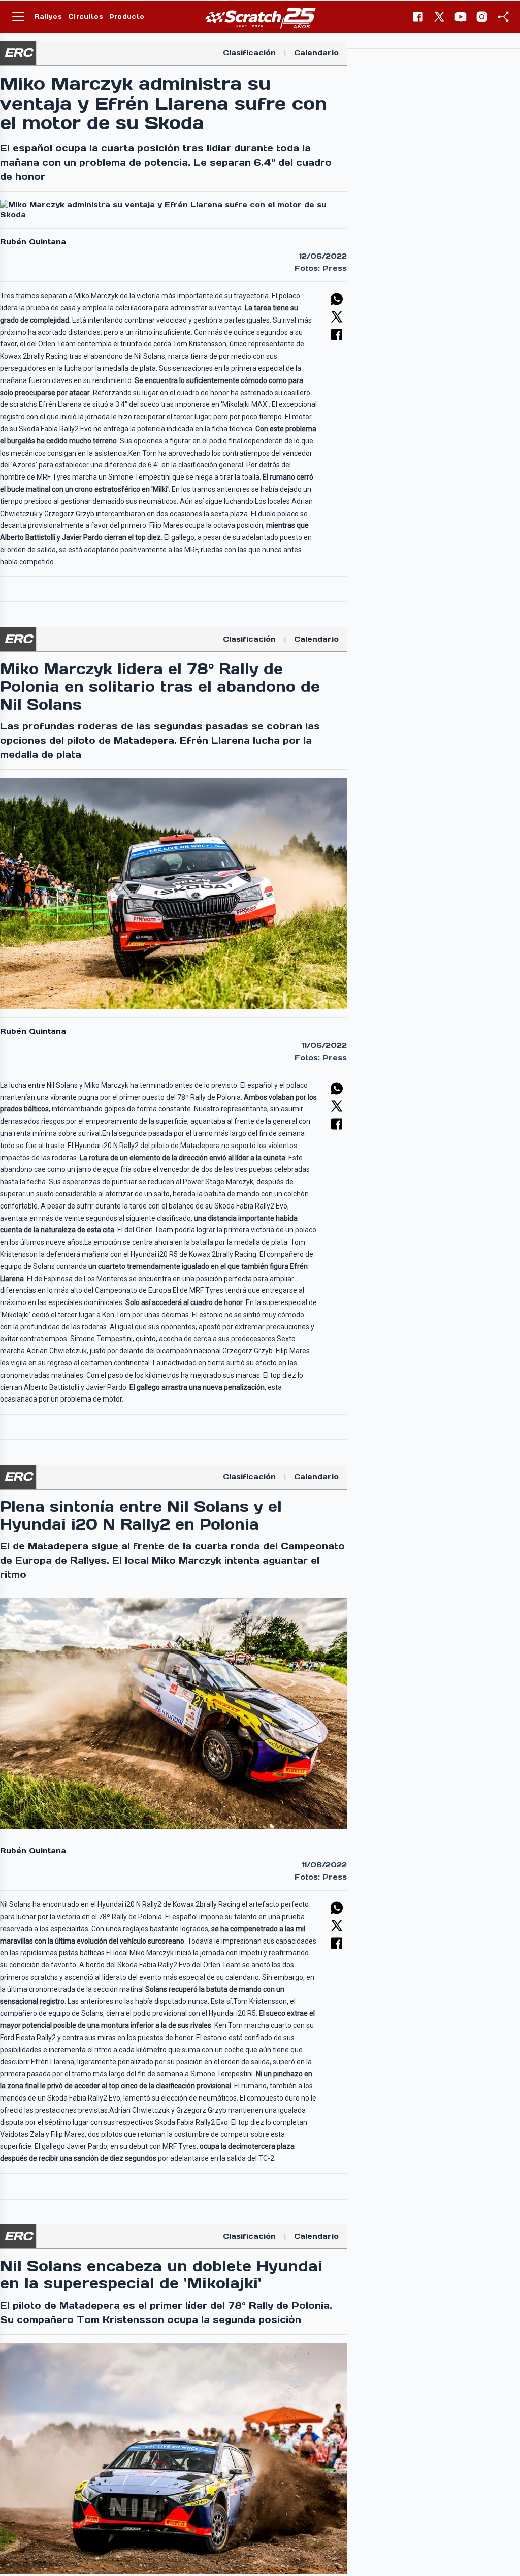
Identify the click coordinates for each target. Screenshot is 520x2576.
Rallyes (48, 17)
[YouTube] (461, 17)
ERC (18, 53)
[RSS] (503, 17)
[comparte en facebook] (337, 335)
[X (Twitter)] (439, 17)
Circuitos (86, 17)
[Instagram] (482, 17)
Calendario (316, 53)
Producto (127, 17)
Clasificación (249, 53)
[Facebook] (418, 17)
